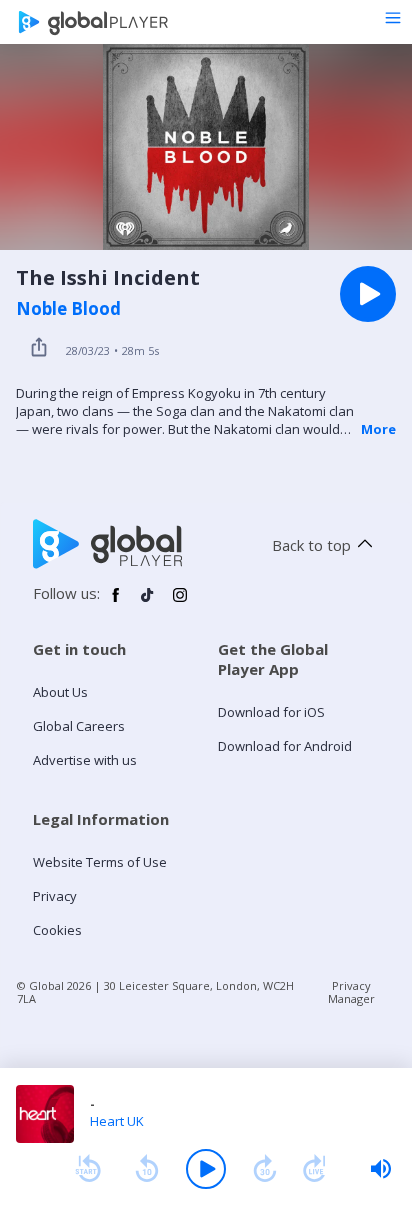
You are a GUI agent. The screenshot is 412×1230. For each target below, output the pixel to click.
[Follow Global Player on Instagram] (180, 603)
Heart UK (117, 1121)
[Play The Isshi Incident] (368, 294)
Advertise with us (85, 760)
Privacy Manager (351, 992)
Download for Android (285, 746)
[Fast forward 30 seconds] (265, 1169)
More (378, 429)
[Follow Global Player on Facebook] (116, 603)
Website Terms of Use (100, 862)
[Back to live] (315, 1169)
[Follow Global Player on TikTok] (148, 603)
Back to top (311, 545)
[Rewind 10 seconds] (147, 1169)
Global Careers (79, 726)
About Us (60, 692)
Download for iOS (271, 712)
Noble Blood (68, 309)
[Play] (206, 1169)
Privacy (55, 896)
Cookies (57, 930)
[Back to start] (88, 1169)
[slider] (381, 1169)
